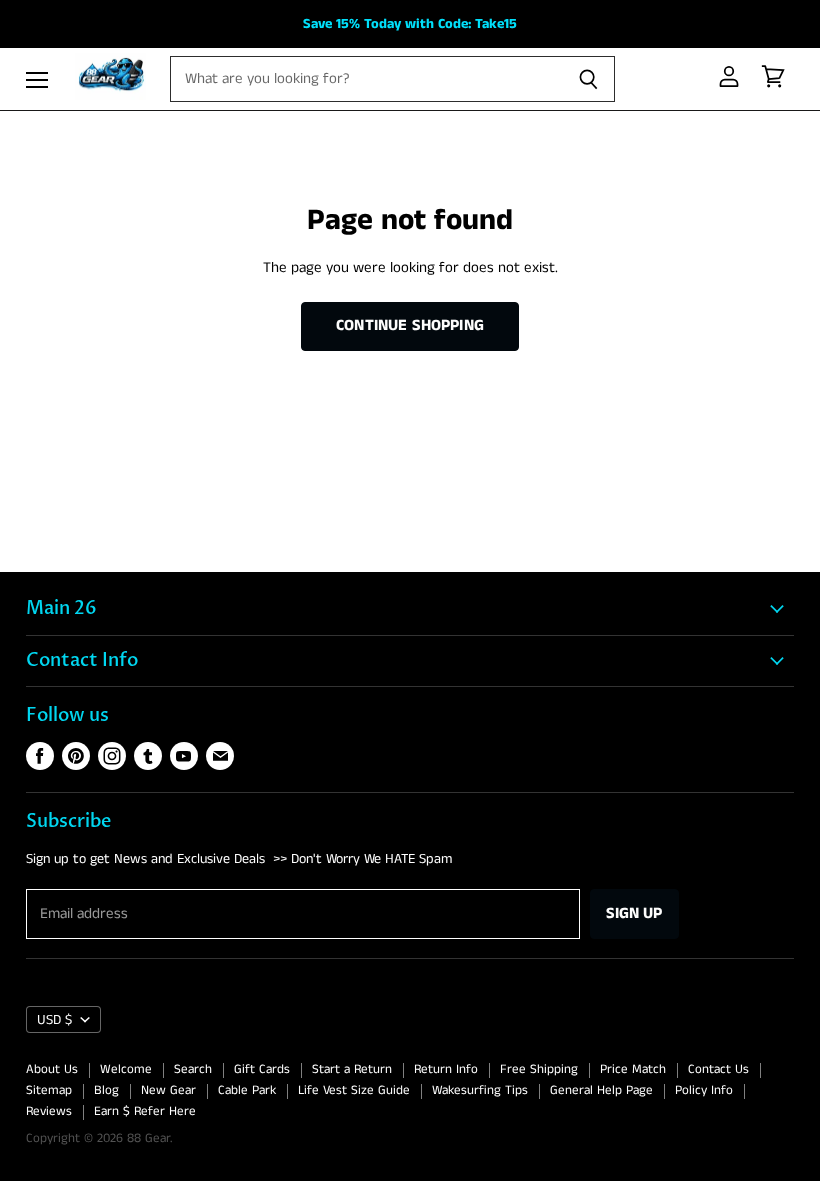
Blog (106, 1090)
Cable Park (247, 1090)
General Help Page (601, 1090)
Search (193, 1069)
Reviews (49, 1111)
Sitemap (49, 1090)
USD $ (54, 1020)
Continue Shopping (410, 325)
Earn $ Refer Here (145, 1111)
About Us (52, 1069)
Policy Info (704, 1090)
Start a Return (352, 1069)
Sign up (634, 913)
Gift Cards (262, 1069)
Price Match (633, 1069)
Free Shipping (539, 1069)
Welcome (126, 1069)
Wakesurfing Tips (480, 1090)
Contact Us (718, 1069)
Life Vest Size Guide (354, 1090)
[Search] (588, 79)
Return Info (446, 1069)
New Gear (168, 1090)
